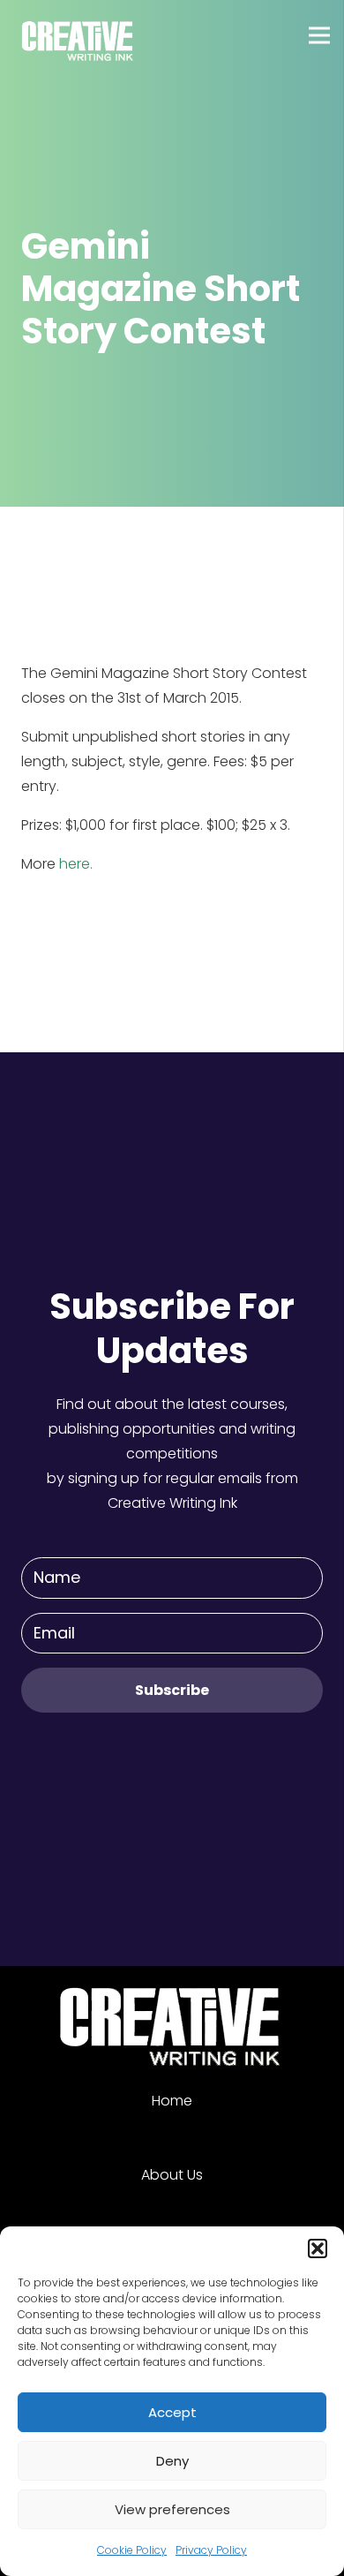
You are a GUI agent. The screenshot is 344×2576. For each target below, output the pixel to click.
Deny (172, 2461)
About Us (172, 2175)
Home (172, 2101)
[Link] (79, 35)
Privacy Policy (211, 2550)
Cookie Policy (132, 2550)
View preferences (172, 2509)
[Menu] (319, 35)
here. (76, 864)
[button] (318, 2248)
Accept (172, 2412)
